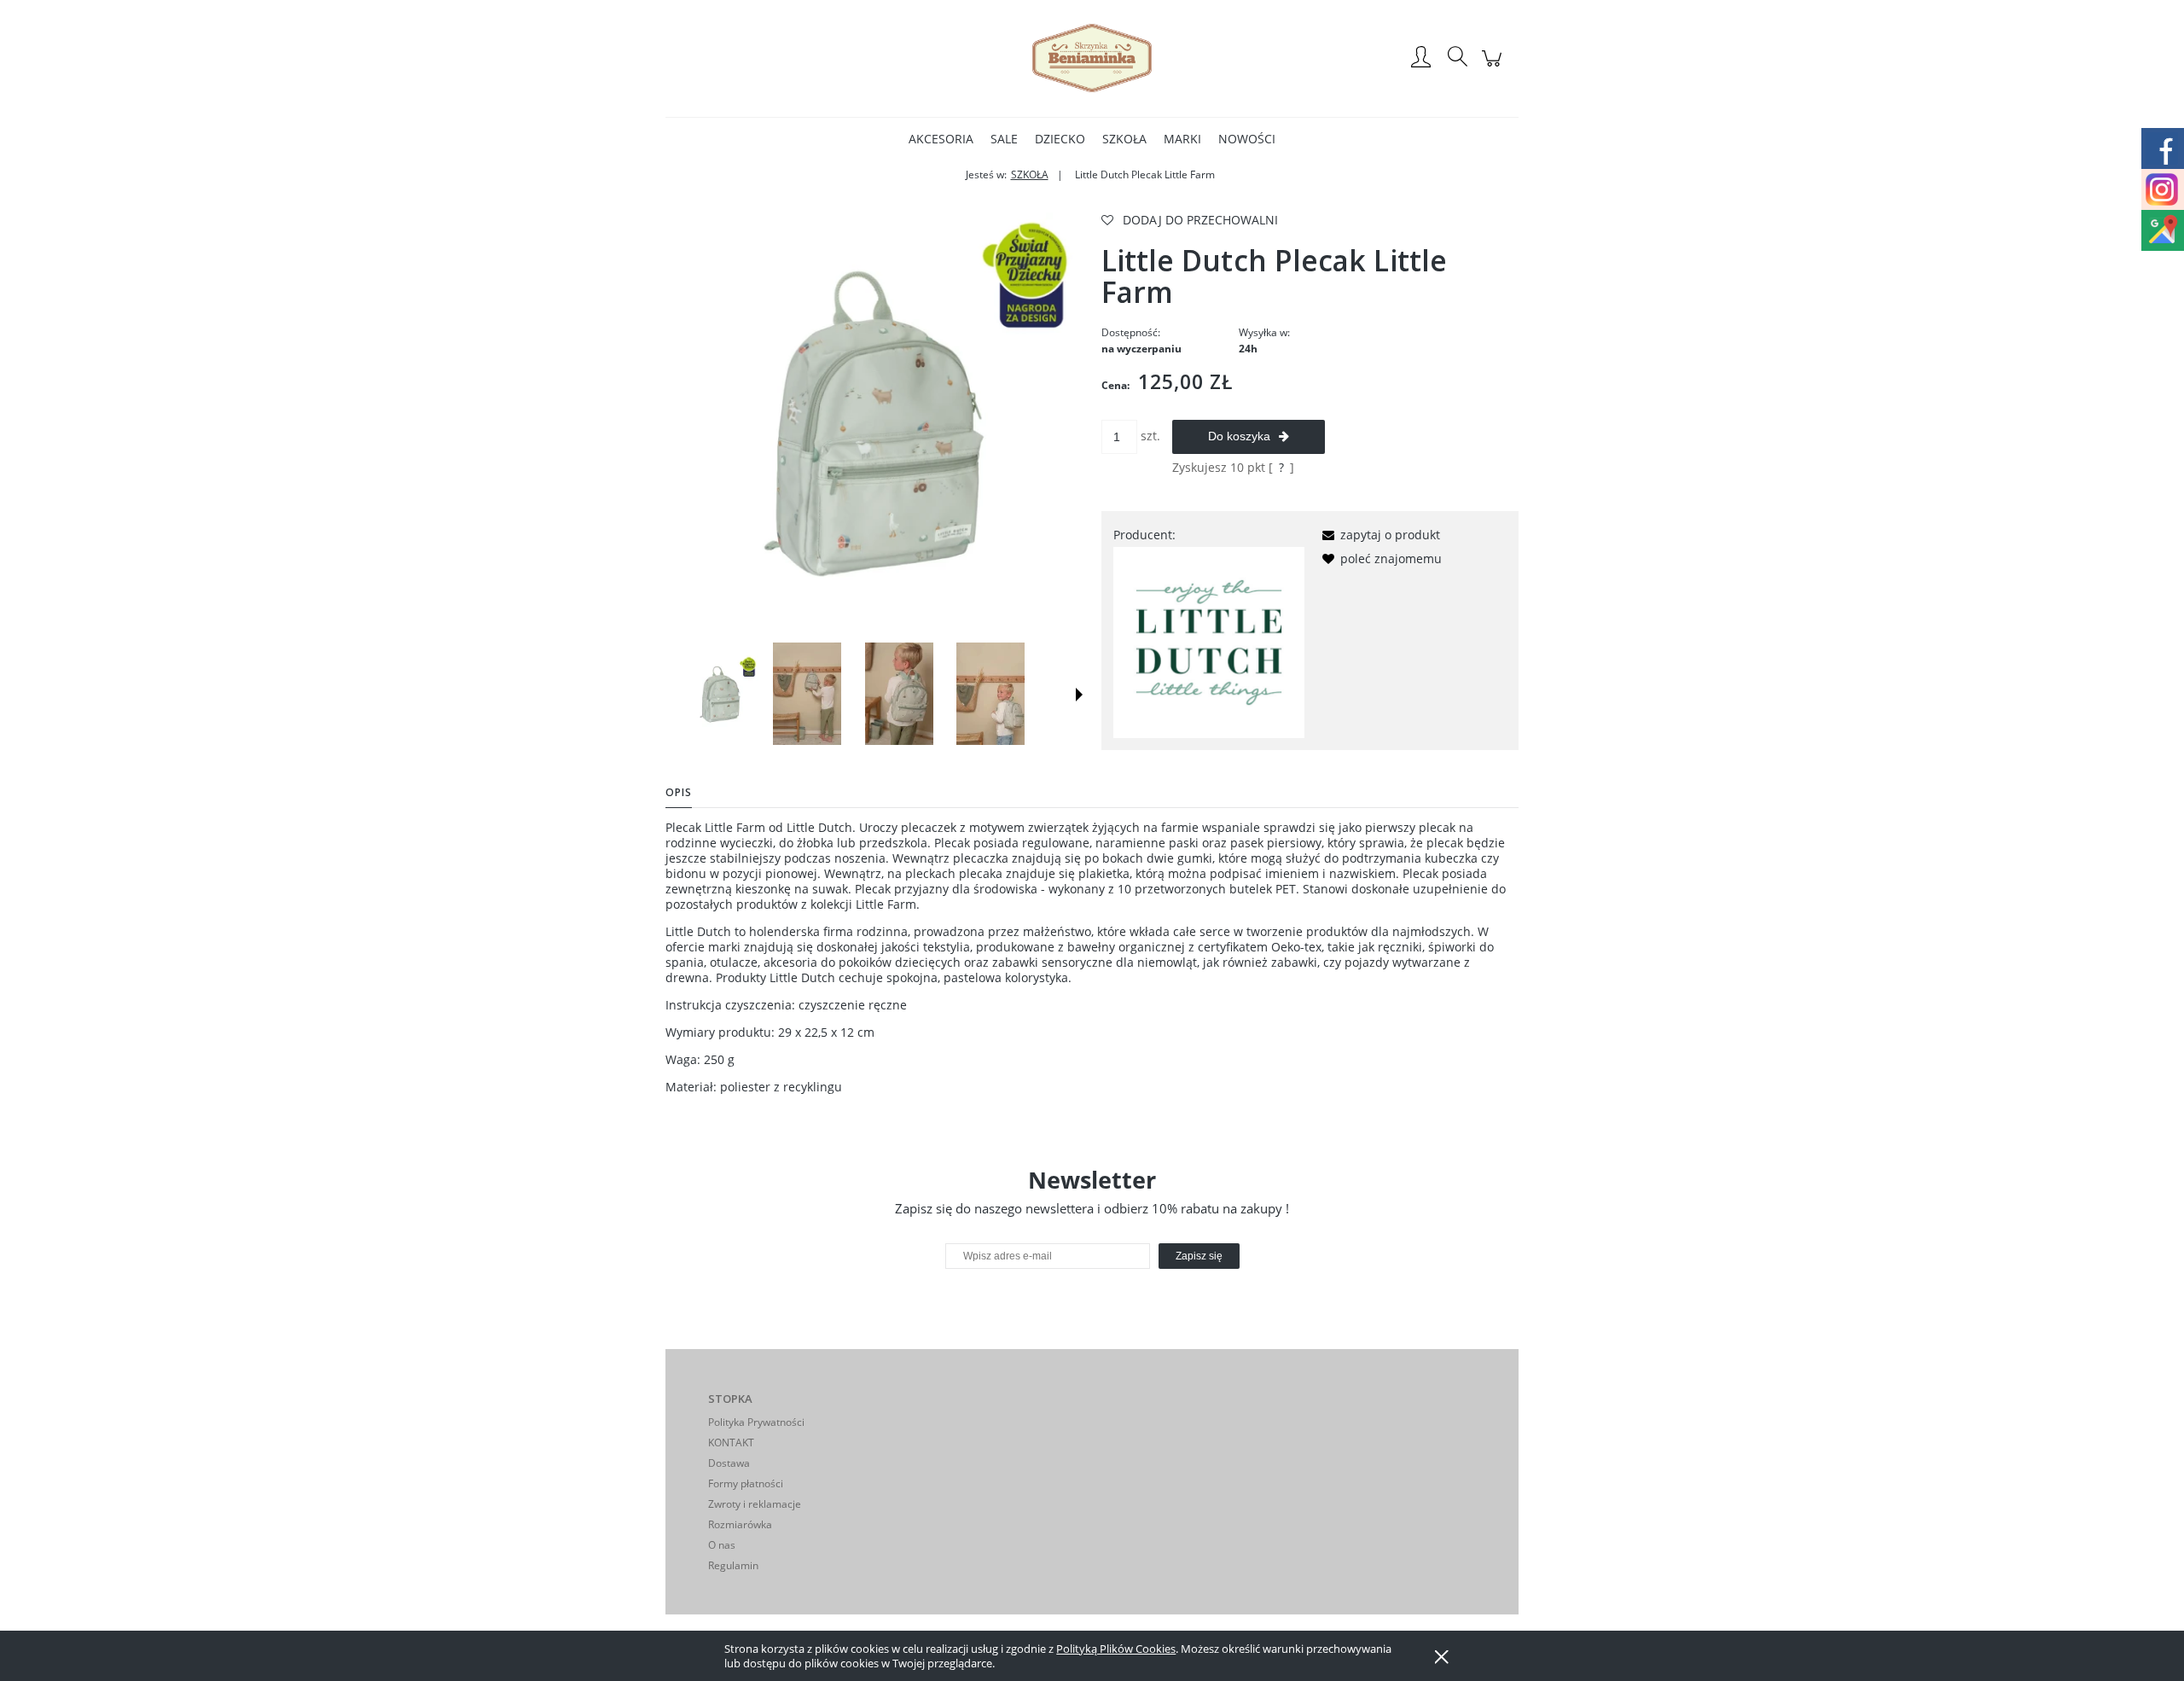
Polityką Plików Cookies (1116, 1649)
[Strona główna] (1092, 58)
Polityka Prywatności (756, 1422)
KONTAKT (731, 1443)
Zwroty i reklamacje (755, 1504)
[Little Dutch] (1209, 641)
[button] (1079, 695)
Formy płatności (746, 1483)
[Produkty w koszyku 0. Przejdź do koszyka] (1494, 67)
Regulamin (733, 1565)
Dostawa (729, 1463)
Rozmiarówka (740, 1524)
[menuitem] (941, 139)
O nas (722, 1545)
